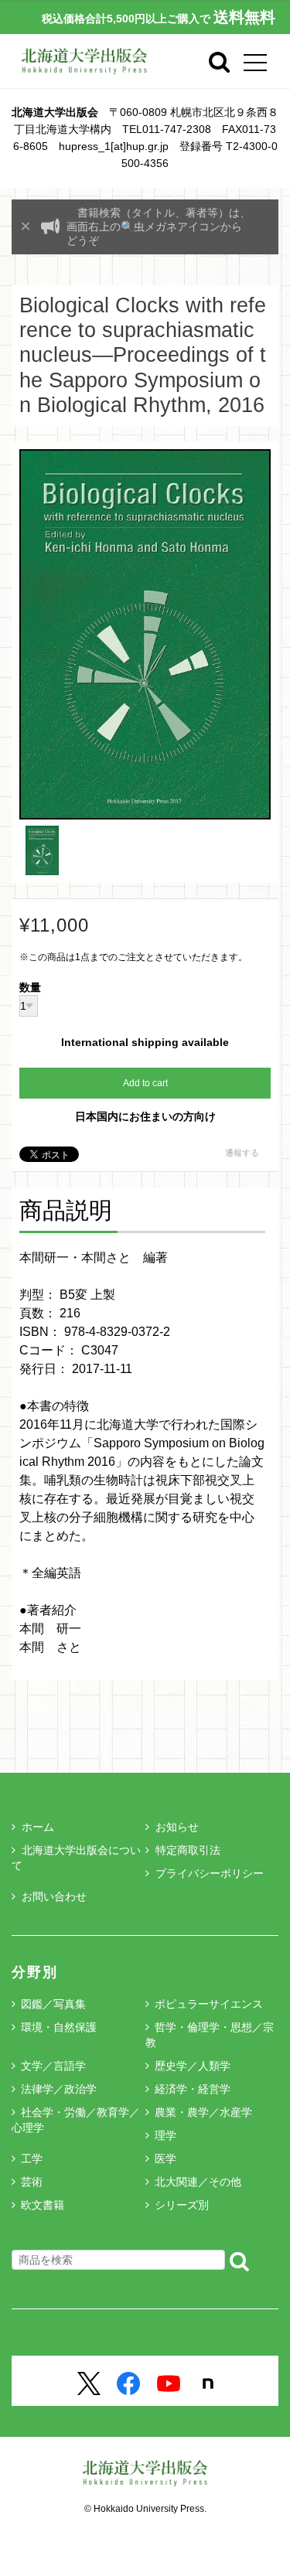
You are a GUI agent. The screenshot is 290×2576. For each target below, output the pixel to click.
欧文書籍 (43, 2205)
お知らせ (177, 1827)
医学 (165, 2159)
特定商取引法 (188, 1850)
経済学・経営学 (193, 2089)
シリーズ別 (182, 2205)
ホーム (38, 1827)
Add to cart (145, 1083)
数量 (30, 988)
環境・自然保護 (59, 2027)
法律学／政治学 (59, 2089)
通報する (242, 1153)
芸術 (32, 2182)
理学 (165, 2135)
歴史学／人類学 (193, 2066)
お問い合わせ (54, 1896)
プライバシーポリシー (210, 1873)
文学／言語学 (53, 2066)
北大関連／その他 (198, 2182)
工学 (32, 2159)
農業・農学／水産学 (203, 2112)
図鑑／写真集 (53, 2004)
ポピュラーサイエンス (209, 2004)
